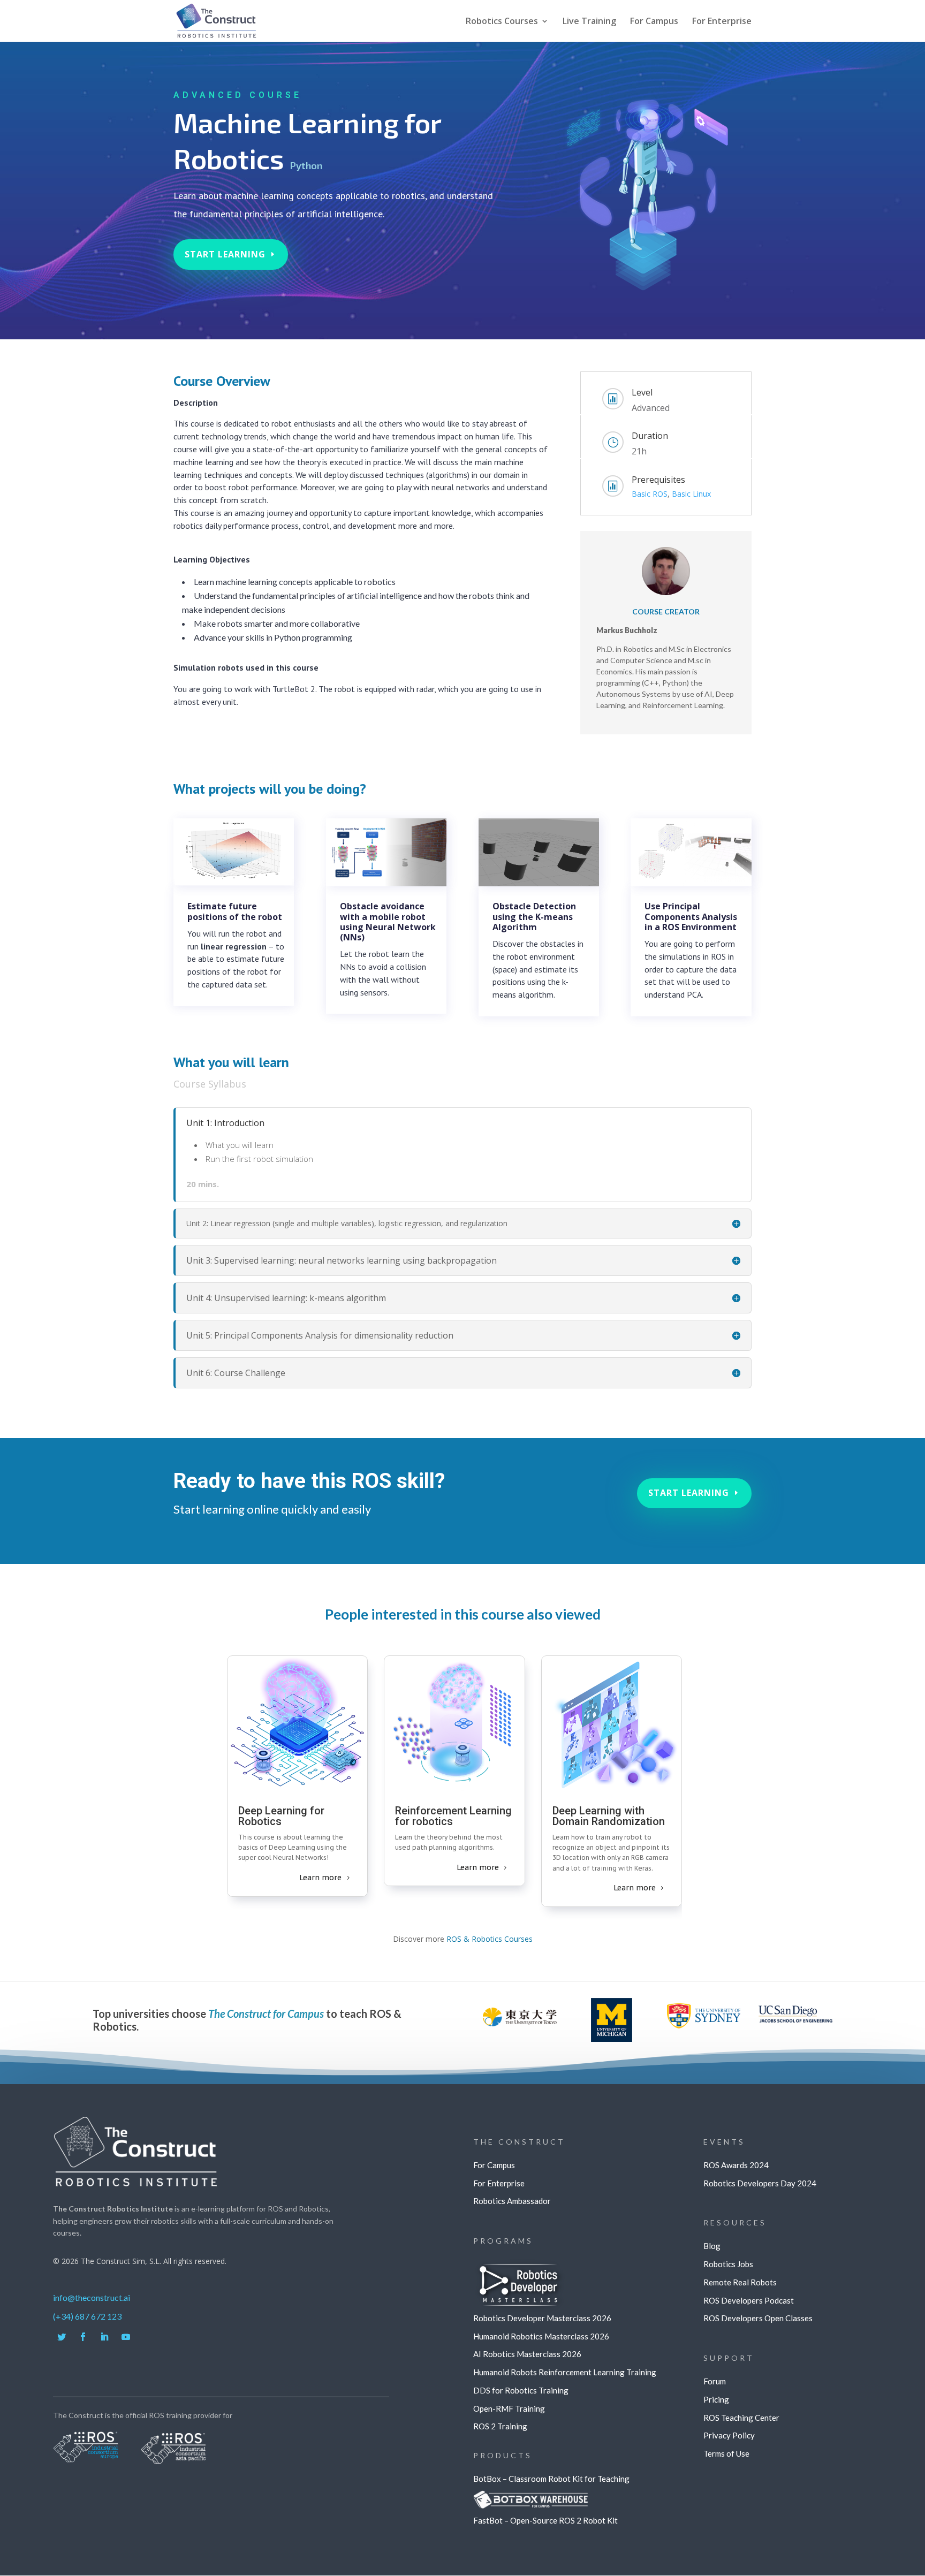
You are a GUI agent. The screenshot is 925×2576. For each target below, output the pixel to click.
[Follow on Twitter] (62, 2337)
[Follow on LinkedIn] (104, 2337)
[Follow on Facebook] (83, 2337)
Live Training (589, 22)
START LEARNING (225, 254)
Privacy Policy (729, 2435)
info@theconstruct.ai (92, 2297)
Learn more (320, 1878)
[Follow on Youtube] (126, 2337)
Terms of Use (726, 2453)
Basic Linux (691, 494)
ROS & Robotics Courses (490, 1939)
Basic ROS (650, 494)
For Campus (654, 22)
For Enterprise (722, 22)
